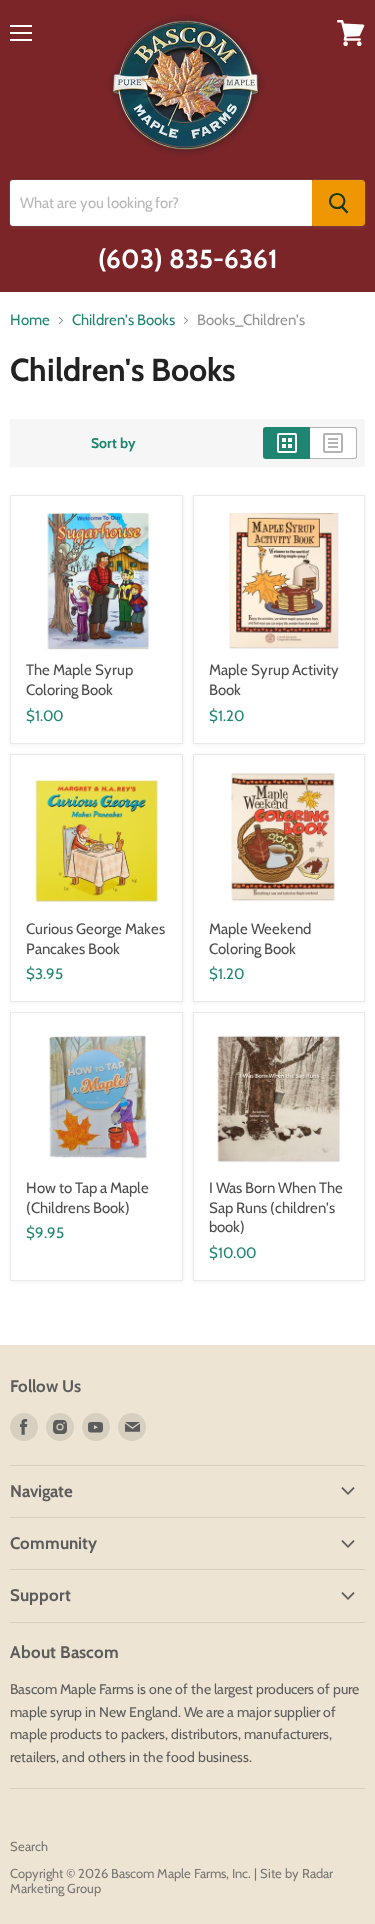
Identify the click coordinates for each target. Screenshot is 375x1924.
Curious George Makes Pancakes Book (95, 939)
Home (30, 320)
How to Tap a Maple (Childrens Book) (87, 1198)
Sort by (113, 443)
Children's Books (123, 320)
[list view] (333, 443)
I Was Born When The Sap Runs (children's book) (276, 1207)
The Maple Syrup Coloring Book (79, 680)
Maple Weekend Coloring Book (260, 939)
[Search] (338, 203)
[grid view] (286, 443)
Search (29, 1846)
